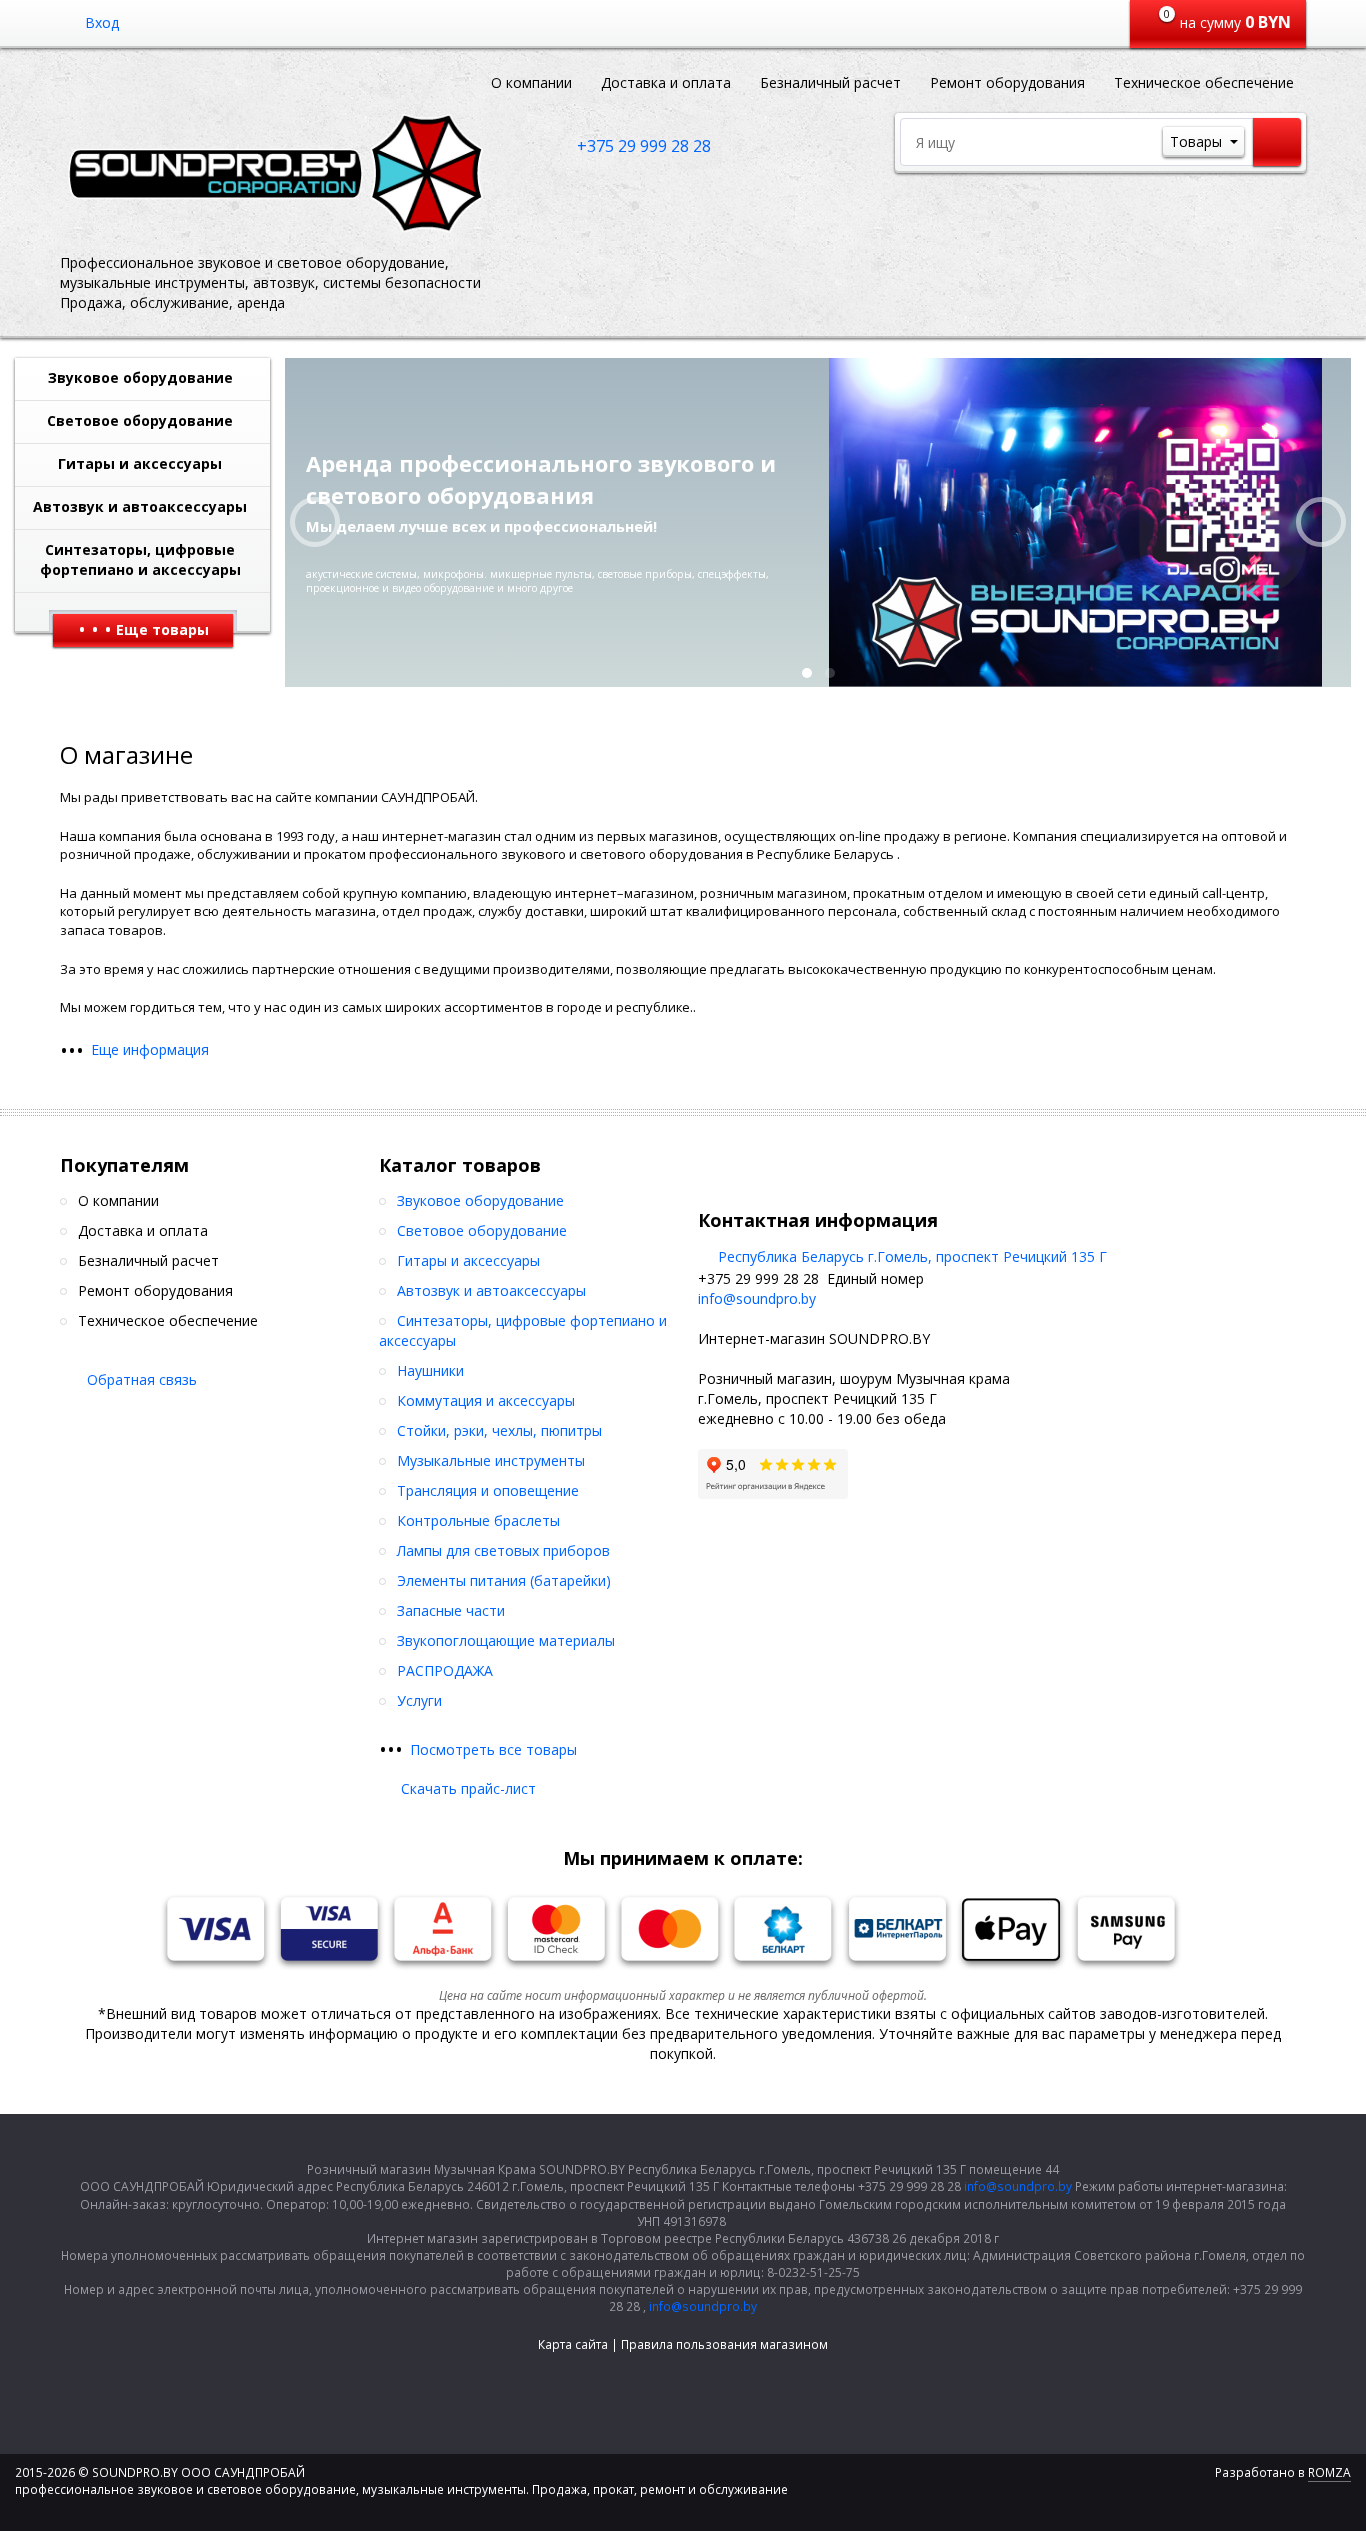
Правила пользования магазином (724, 2344)
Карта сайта (573, 2344)
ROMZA (1329, 2472)
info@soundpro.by (757, 1298)
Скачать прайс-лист (468, 1788)
